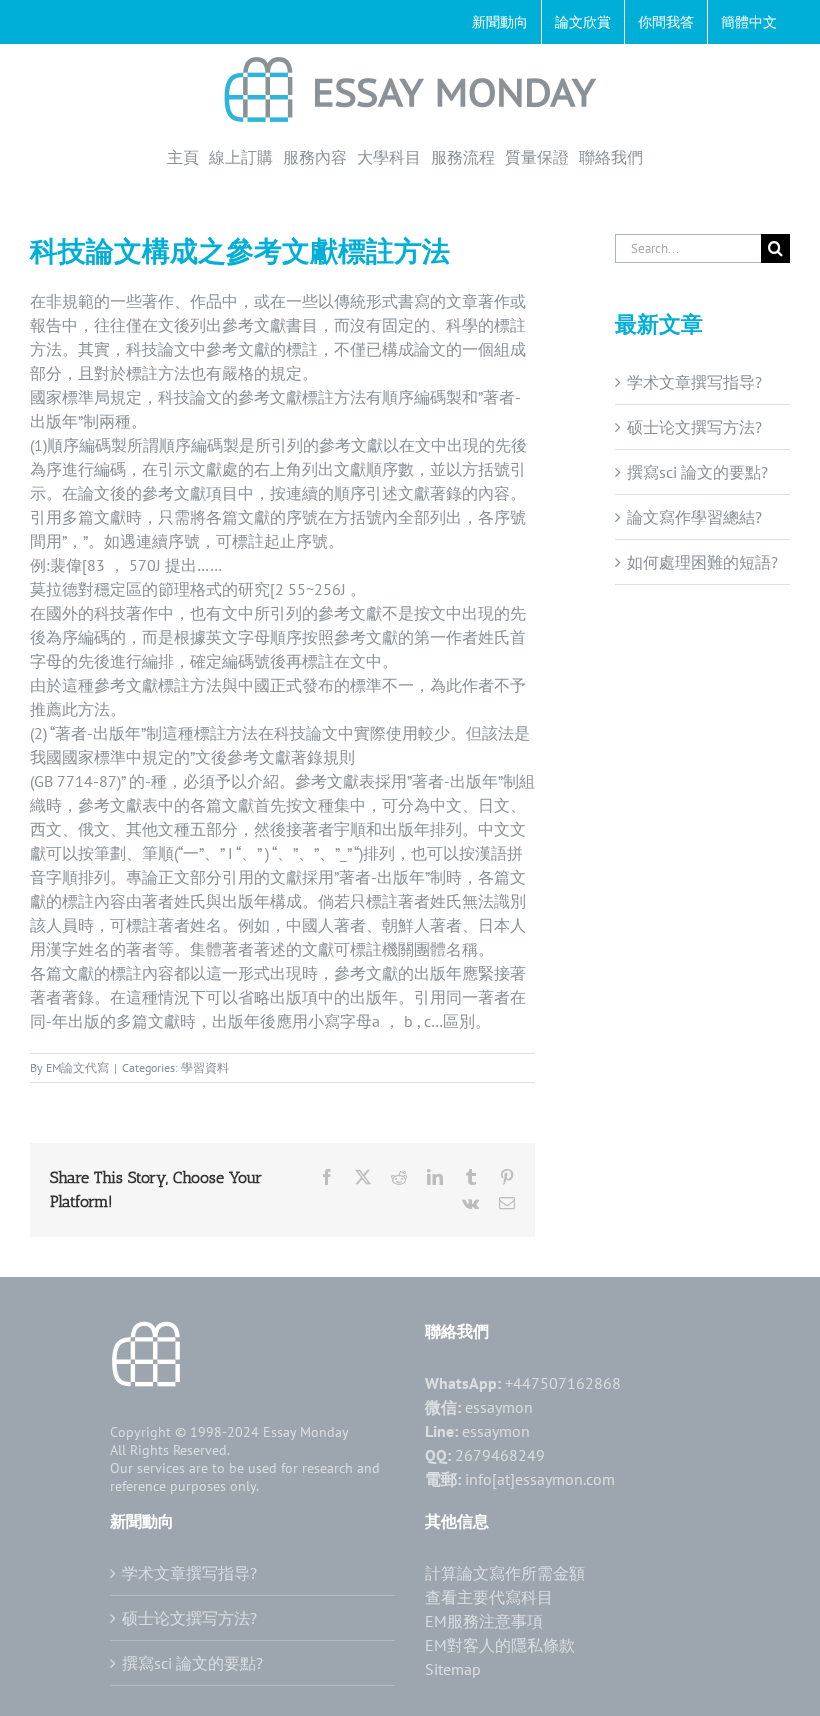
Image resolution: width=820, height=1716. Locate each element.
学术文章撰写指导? (694, 382)
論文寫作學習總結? (694, 517)
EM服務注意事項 (484, 1621)
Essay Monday (306, 1432)
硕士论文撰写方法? (694, 427)
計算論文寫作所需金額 (505, 1573)
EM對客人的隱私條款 (500, 1645)
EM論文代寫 (77, 1067)
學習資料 (205, 1067)
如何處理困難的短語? (702, 562)
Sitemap (453, 1669)
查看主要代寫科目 (489, 1597)
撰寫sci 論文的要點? (697, 472)
